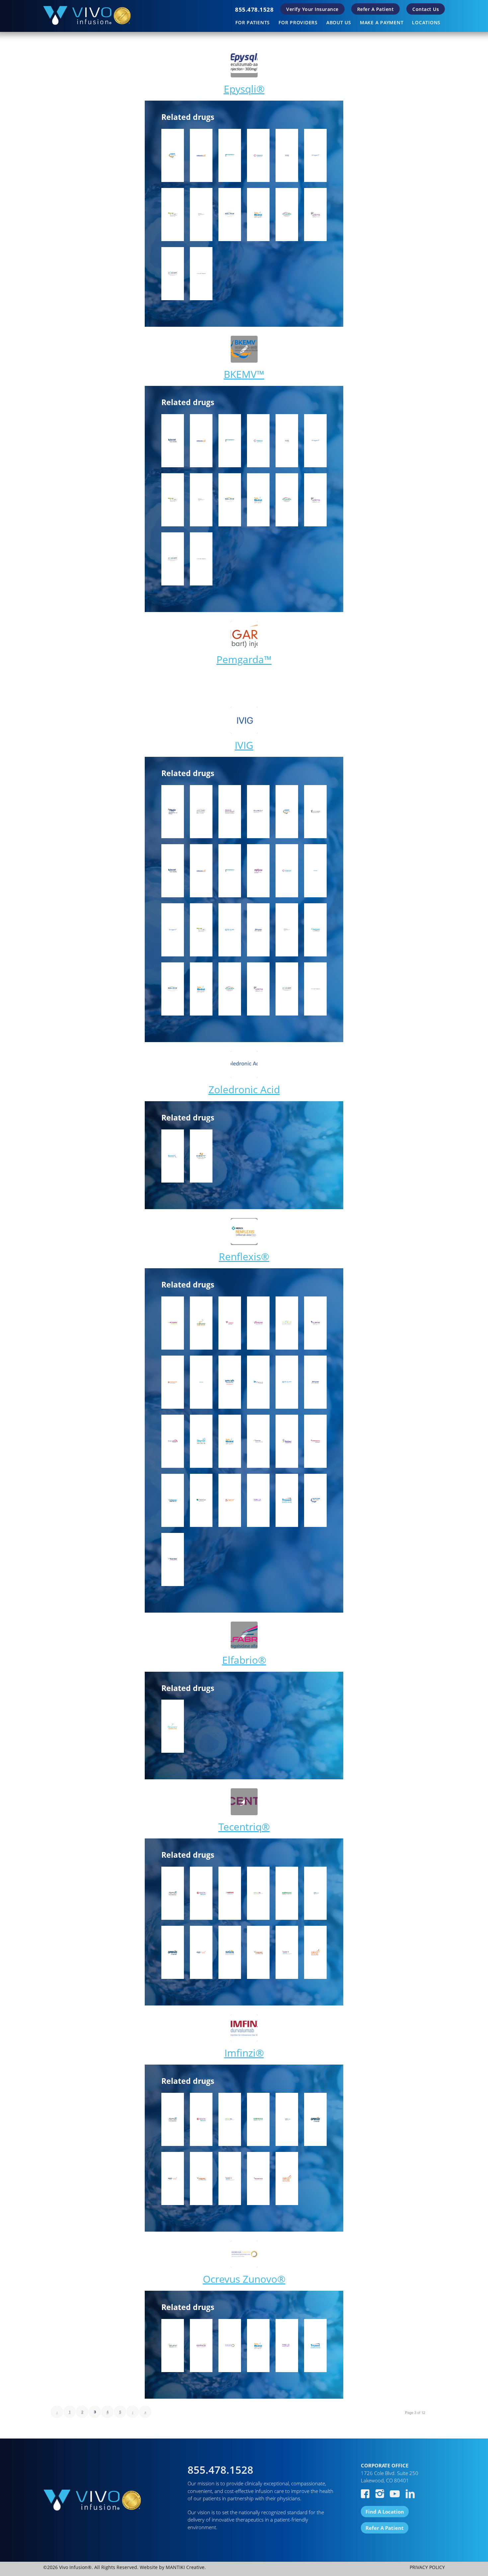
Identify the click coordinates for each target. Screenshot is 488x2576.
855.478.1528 (254, 9)
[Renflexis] (244, 1232)
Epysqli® (244, 89)
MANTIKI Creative (185, 2567)
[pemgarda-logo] (244, 634)
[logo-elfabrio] (244, 1635)
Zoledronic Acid (244, 1089)
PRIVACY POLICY (427, 2567)
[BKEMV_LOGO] (244, 349)
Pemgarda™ (244, 659)
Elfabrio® (244, 1660)
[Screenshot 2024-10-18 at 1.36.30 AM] (244, 2254)
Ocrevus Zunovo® (244, 2279)
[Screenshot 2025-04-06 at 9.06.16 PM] (244, 720)
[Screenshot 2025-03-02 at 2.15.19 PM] (244, 1065)
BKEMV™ (244, 374)
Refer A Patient (376, 9)
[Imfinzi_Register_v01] (244, 2028)
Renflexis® (244, 1256)
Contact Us (426, 9)
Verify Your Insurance (312, 9)
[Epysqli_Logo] (244, 64)
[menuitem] (254, 9)
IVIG (244, 745)
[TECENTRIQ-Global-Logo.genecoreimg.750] (244, 1802)
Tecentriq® (244, 1827)
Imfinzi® (244, 2053)
